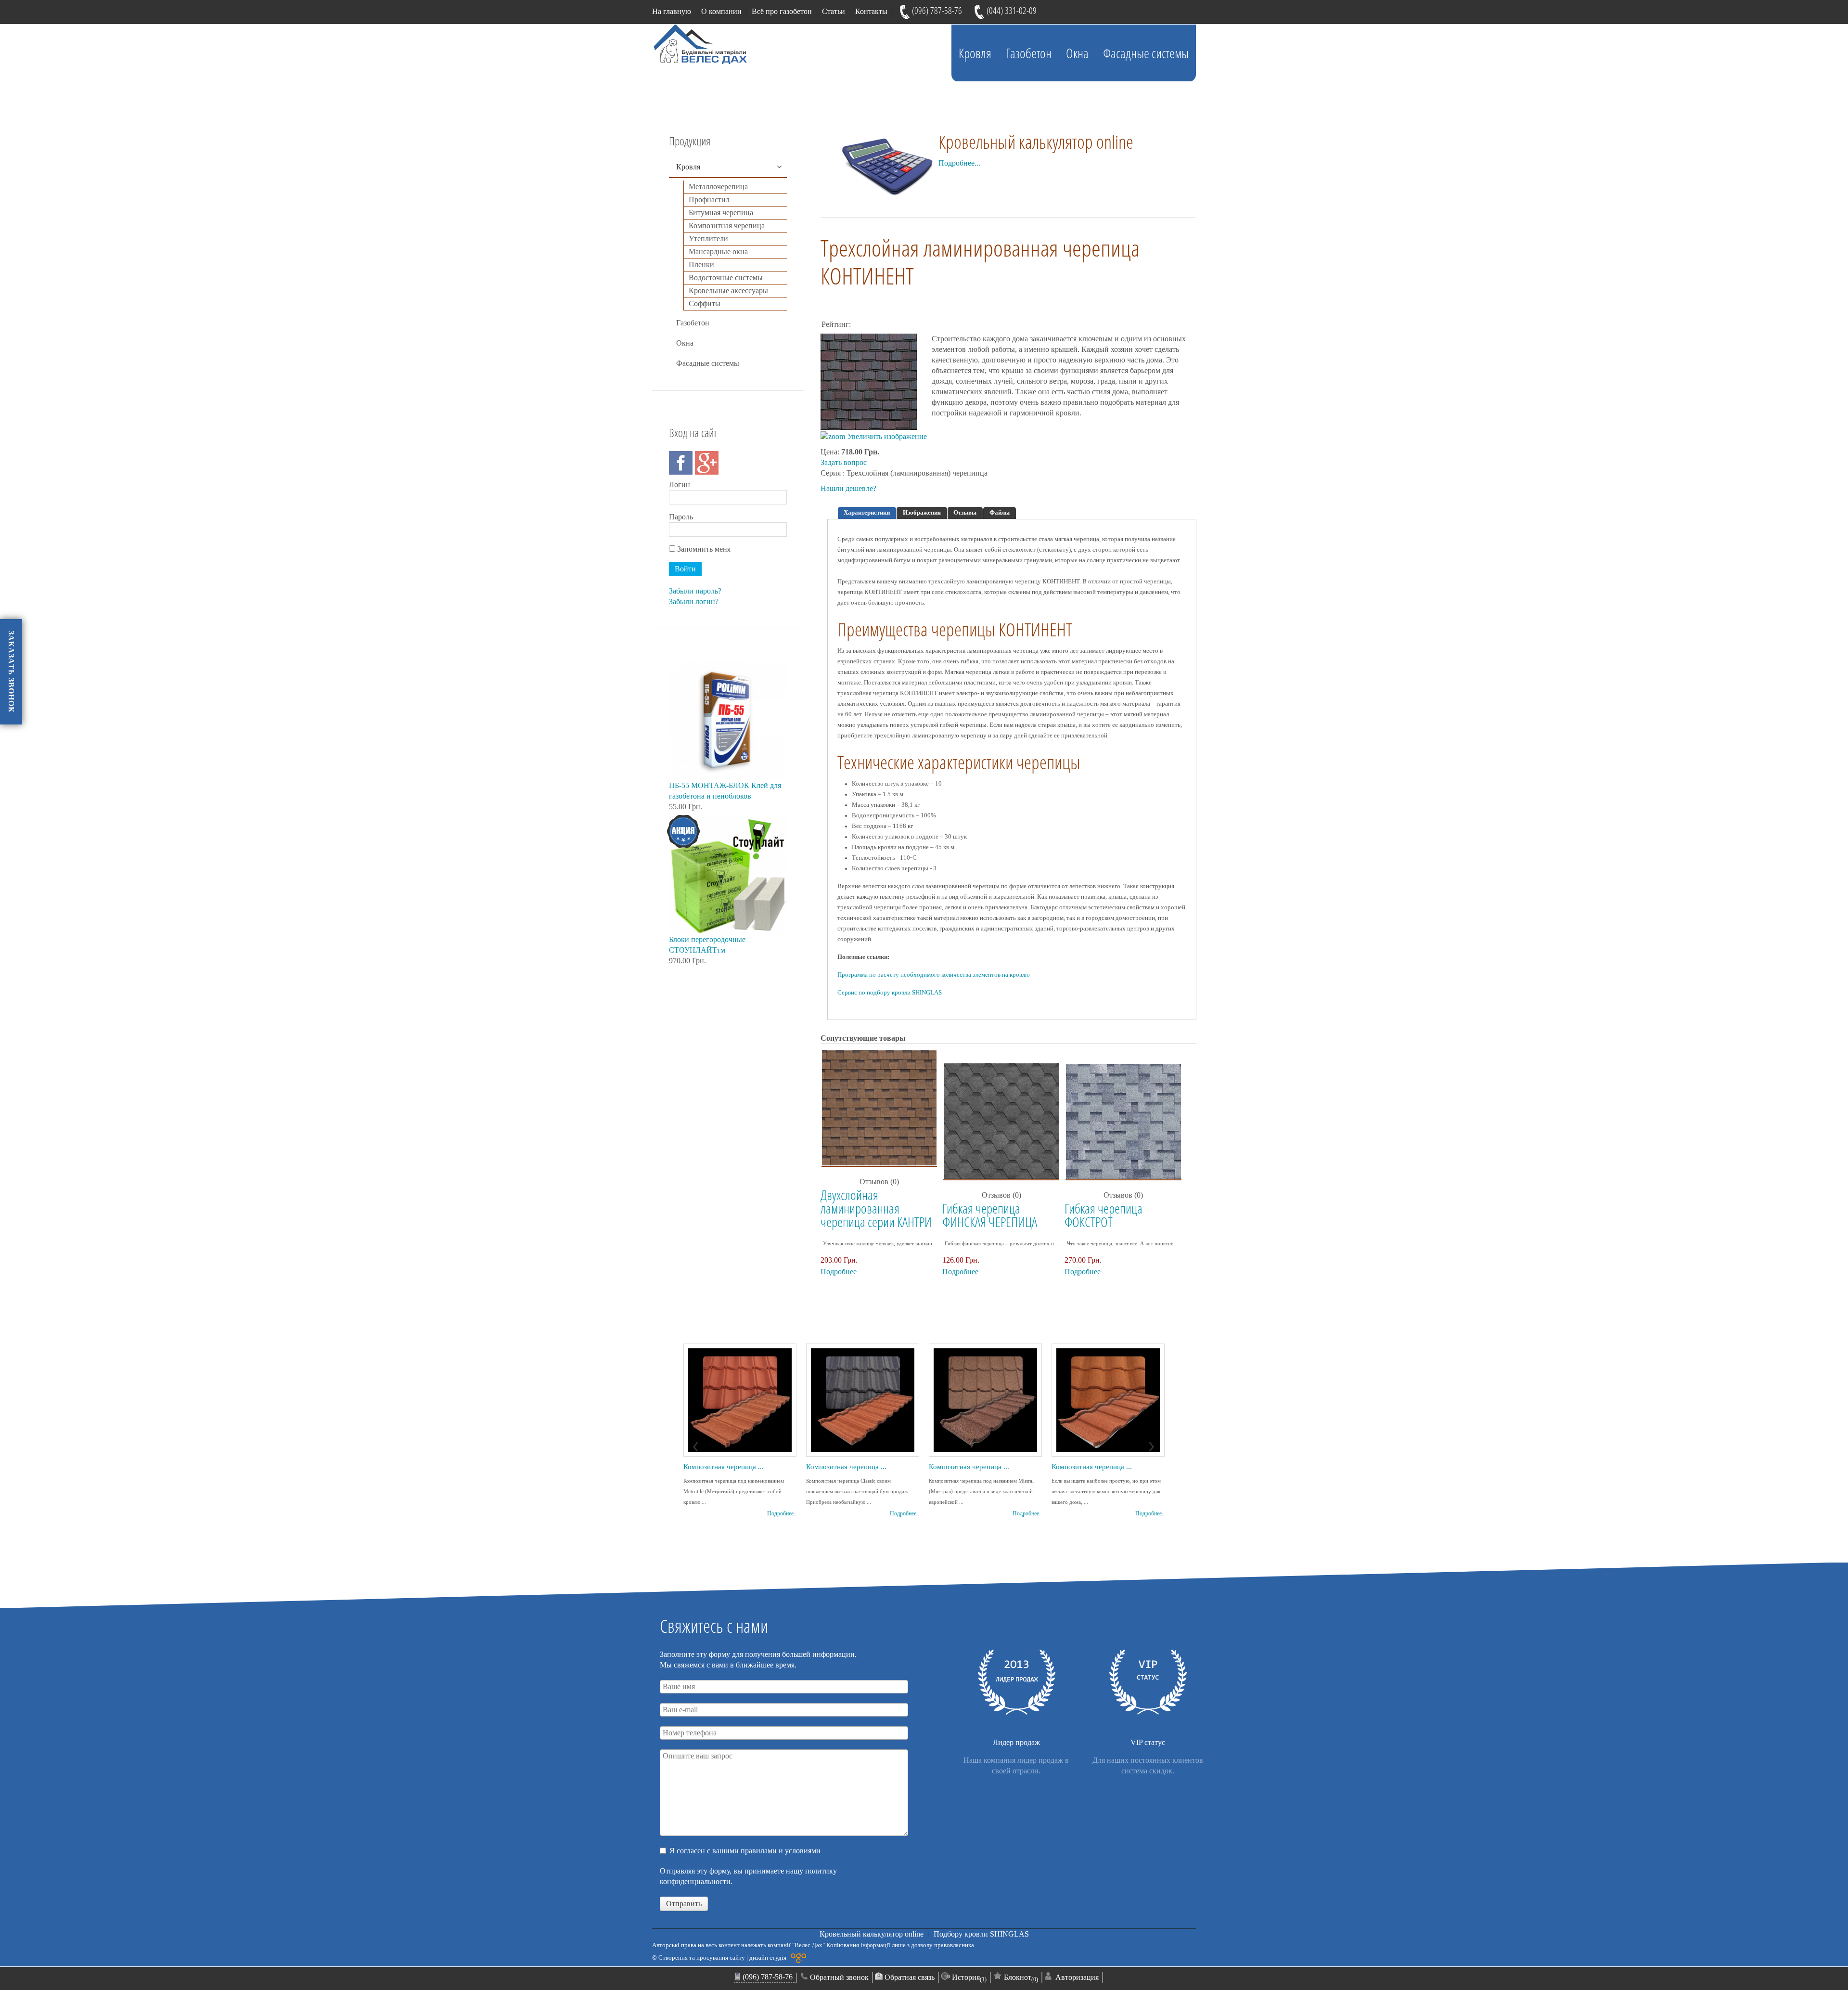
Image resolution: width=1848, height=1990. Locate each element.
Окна (1077, 53)
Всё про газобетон (782, 11)
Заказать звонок (11, 672)
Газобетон (1029, 53)
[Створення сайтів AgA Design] (797, 1957)
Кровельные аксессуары (728, 291)
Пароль (681, 517)
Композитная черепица (727, 226)
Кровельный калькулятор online (872, 1934)
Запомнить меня (703, 549)
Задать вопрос (844, 462)
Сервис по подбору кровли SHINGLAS (890, 993)
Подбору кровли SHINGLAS (981, 1934)
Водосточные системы (726, 278)
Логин (680, 485)
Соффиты (705, 304)
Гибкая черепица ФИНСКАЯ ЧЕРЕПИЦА (990, 1215)
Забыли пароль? (695, 591)
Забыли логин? (694, 601)
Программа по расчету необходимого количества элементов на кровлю (934, 975)
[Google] (707, 463)
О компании (721, 11)
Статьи (834, 11)
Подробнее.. (782, 1513)
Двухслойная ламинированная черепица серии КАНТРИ (876, 1208)
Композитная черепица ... (724, 1467)
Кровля (975, 53)
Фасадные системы (1146, 53)
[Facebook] (681, 463)
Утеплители (708, 239)
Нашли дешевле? (848, 488)
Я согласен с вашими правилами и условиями (745, 1851)
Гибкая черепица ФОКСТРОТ (1104, 1215)
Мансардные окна (718, 252)
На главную (672, 11)
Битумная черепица (721, 213)
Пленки (701, 265)
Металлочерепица (718, 187)
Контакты (871, 11)
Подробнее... (959, 163)
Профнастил (709, 200)
